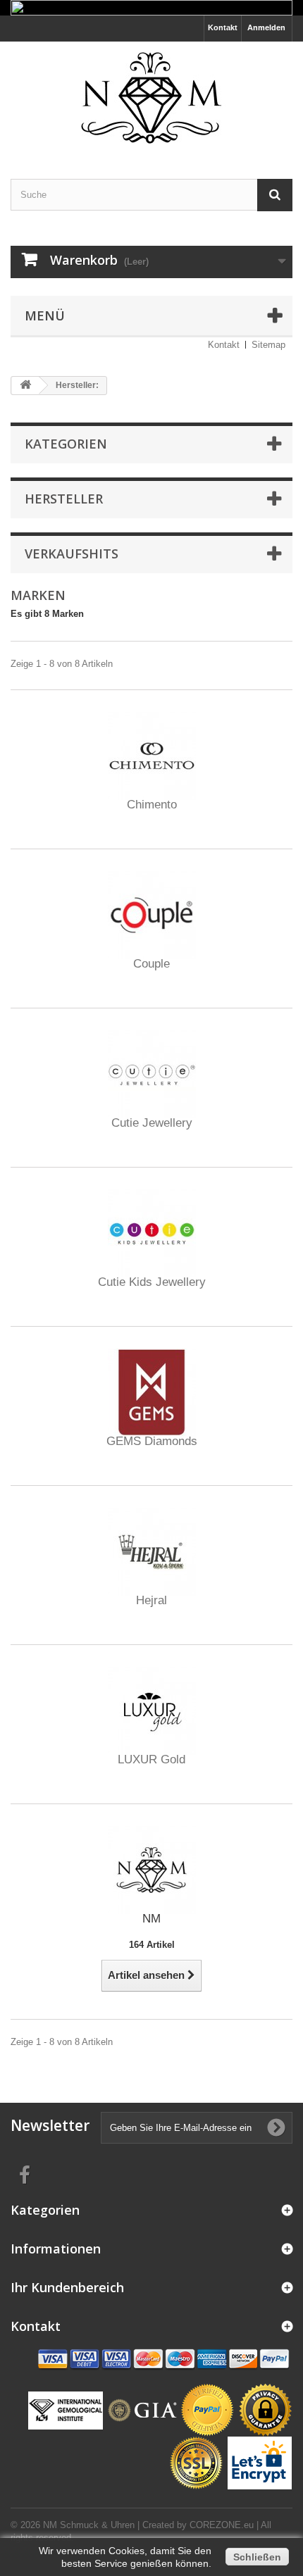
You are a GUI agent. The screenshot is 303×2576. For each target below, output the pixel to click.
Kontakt (223, 27)
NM (151, 1919)
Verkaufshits (72, 554)
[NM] (152, 1869)
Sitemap (268, 345)
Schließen (257, 2557)
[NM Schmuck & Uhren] (151, 98)
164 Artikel (152, 1945)
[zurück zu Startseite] (25, 386)
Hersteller (64, 499)
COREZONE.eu (222, 2525)
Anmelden (266, 27)
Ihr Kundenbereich (67, 2287)
